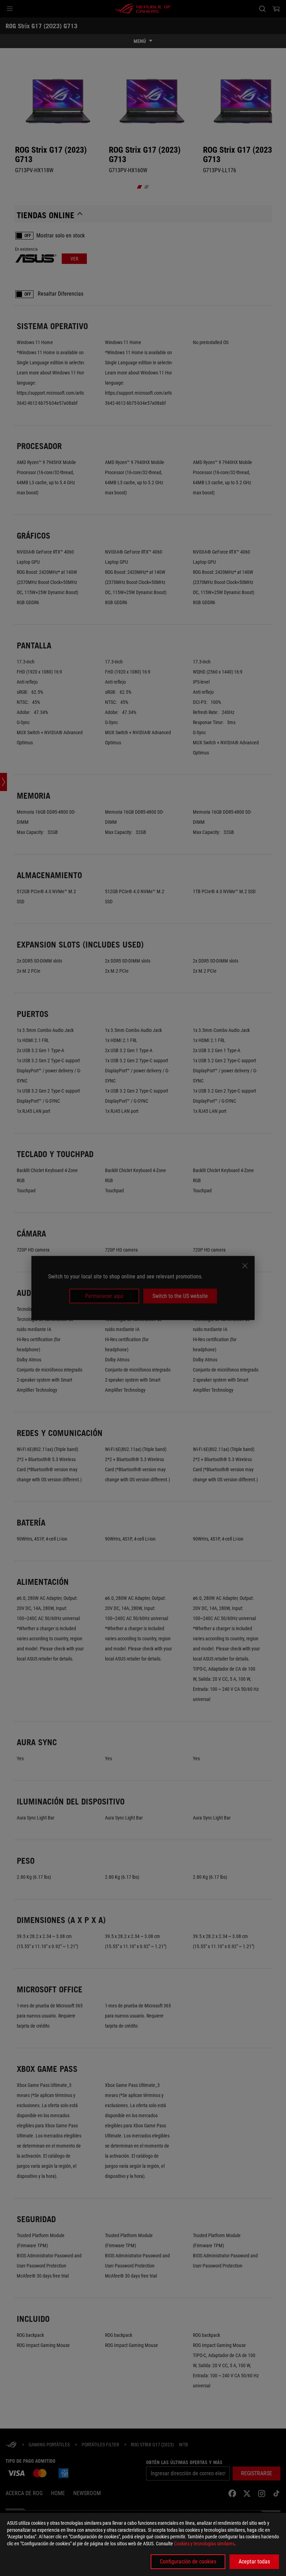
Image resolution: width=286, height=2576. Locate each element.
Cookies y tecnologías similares (204, 2544)
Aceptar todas (254, 2562)
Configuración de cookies (188, 2562)
